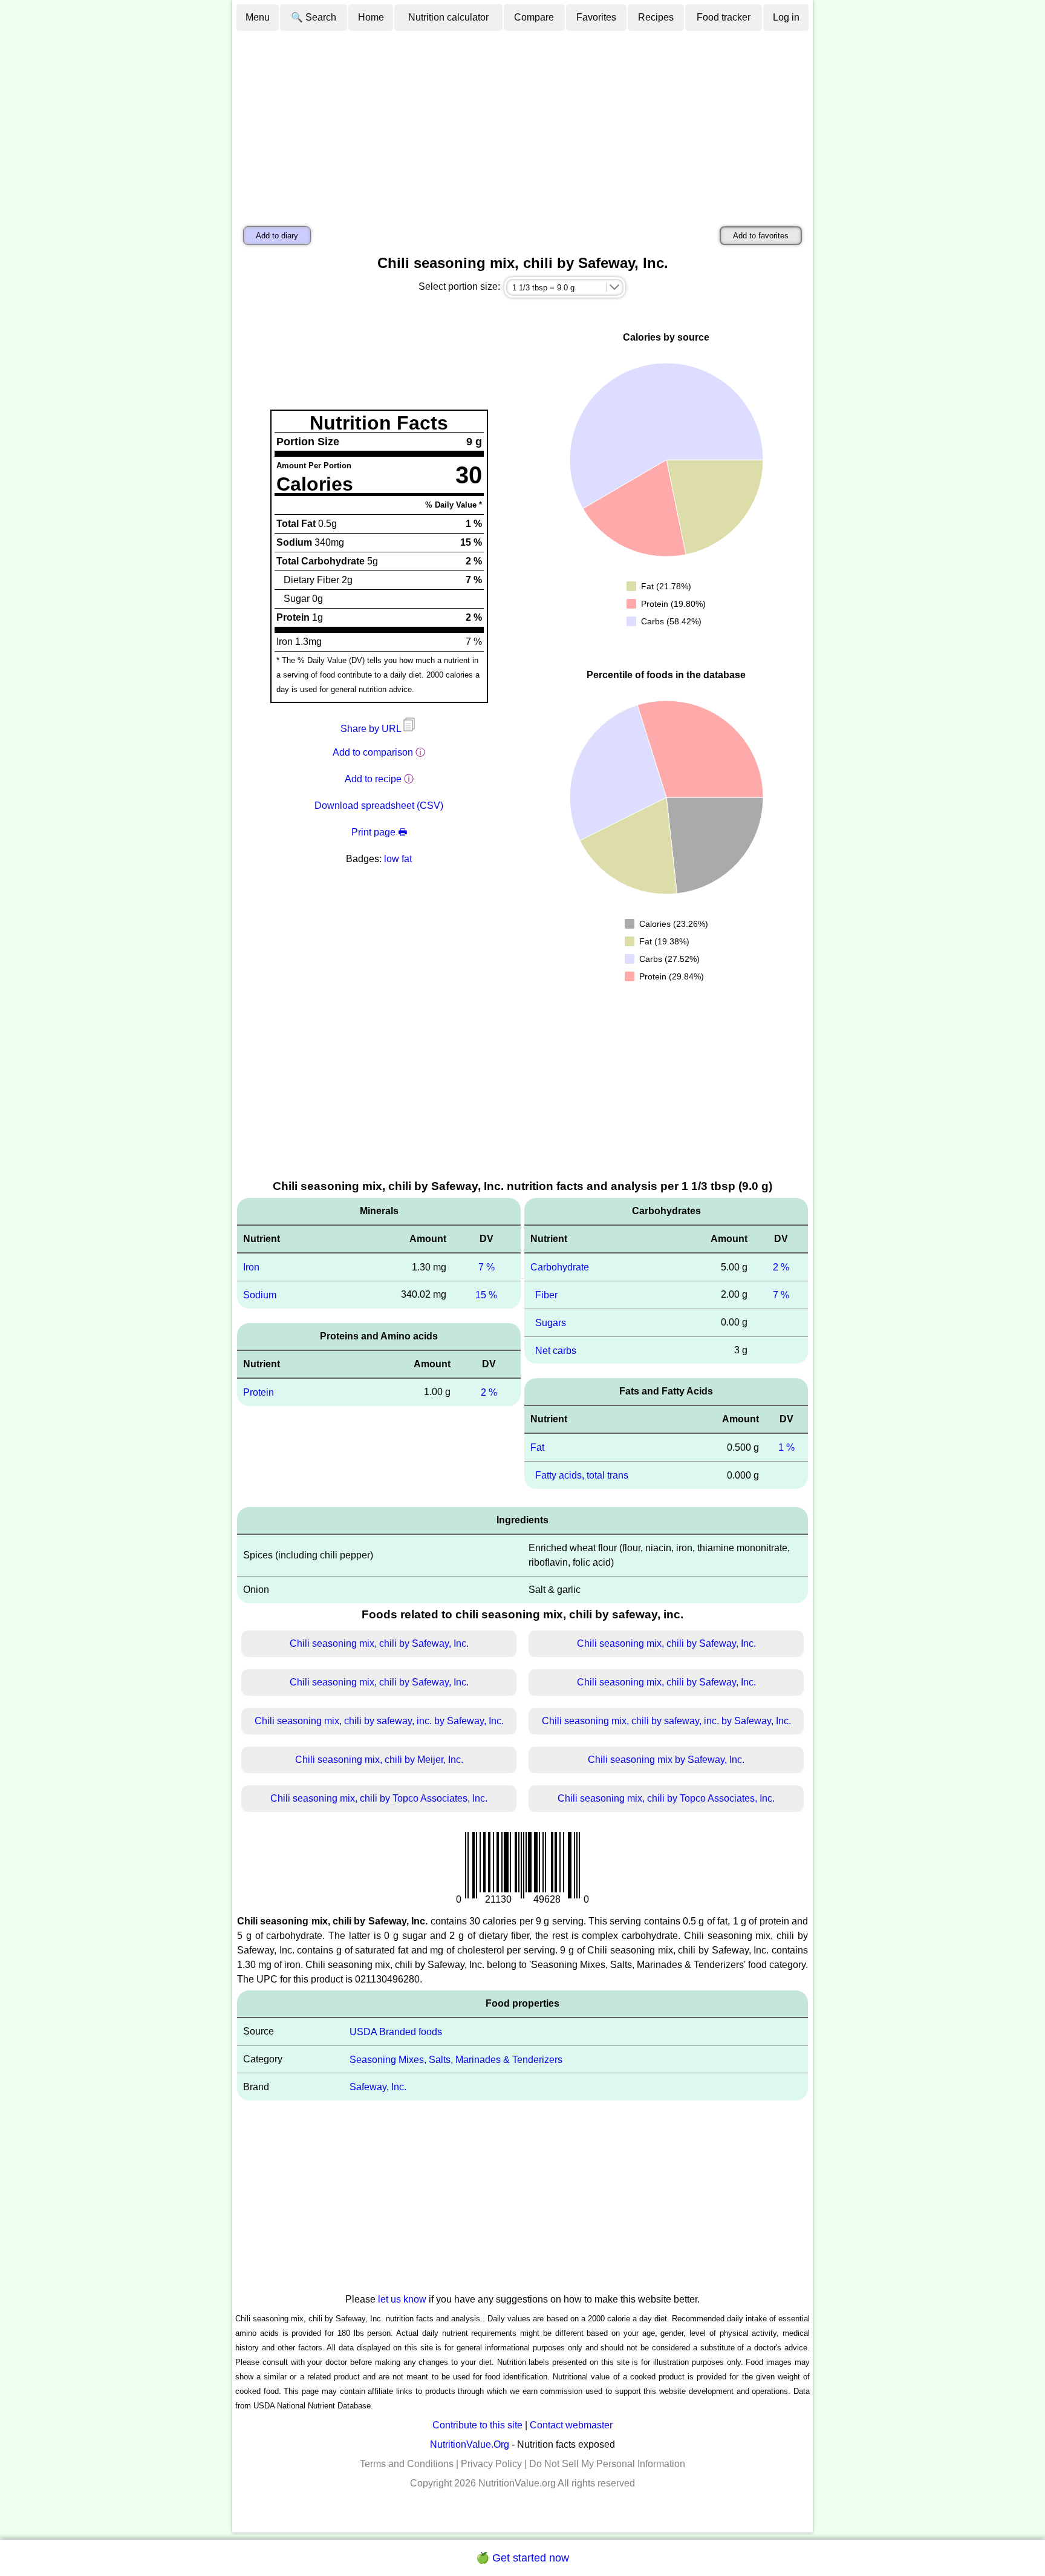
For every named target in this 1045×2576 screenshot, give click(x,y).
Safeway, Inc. (378, 2087)
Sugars (551, 1323)
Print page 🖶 (379, 832)
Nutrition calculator (448, 17)
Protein (259, 1392)
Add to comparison (373, 752)
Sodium (260, 1295)
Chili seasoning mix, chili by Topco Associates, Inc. (379, 1798)
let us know (402, 2299)
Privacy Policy (491, 2464)
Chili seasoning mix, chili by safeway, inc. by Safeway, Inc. (379, 1721)
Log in (786, 17)
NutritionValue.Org (470, 2444)
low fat (398, 859)
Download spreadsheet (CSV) (379, 806)
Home (371, 17)
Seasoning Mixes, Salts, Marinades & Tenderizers (456, 2059)
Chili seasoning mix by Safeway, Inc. (666, 1760)
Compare (534, 17)
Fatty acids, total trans (582, 1475)
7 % (487, 1267)
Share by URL (372, 729)
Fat (537, 1447)
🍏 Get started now (522, 2558)
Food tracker (724, 17)
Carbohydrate (560, 1267)
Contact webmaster (571, 2425)
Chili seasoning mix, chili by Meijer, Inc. (379, 1760)
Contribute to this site (477, 2425)
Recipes (656, 17)
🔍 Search (314, 17)
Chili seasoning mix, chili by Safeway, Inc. (379, 1643)
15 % (486, 1295)
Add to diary (277, 236)
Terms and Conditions (407, 2464)
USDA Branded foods (396, 2032)
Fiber (546, 1295)
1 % (786, 1447)
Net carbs (556, 1350)
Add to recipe (373, 779)
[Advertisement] (522, 123)
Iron (251, 1267)
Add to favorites (761, 236)
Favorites (596, 17)
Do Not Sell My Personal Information (607, 2464)
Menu (258, 17)
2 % (489, 1392)
